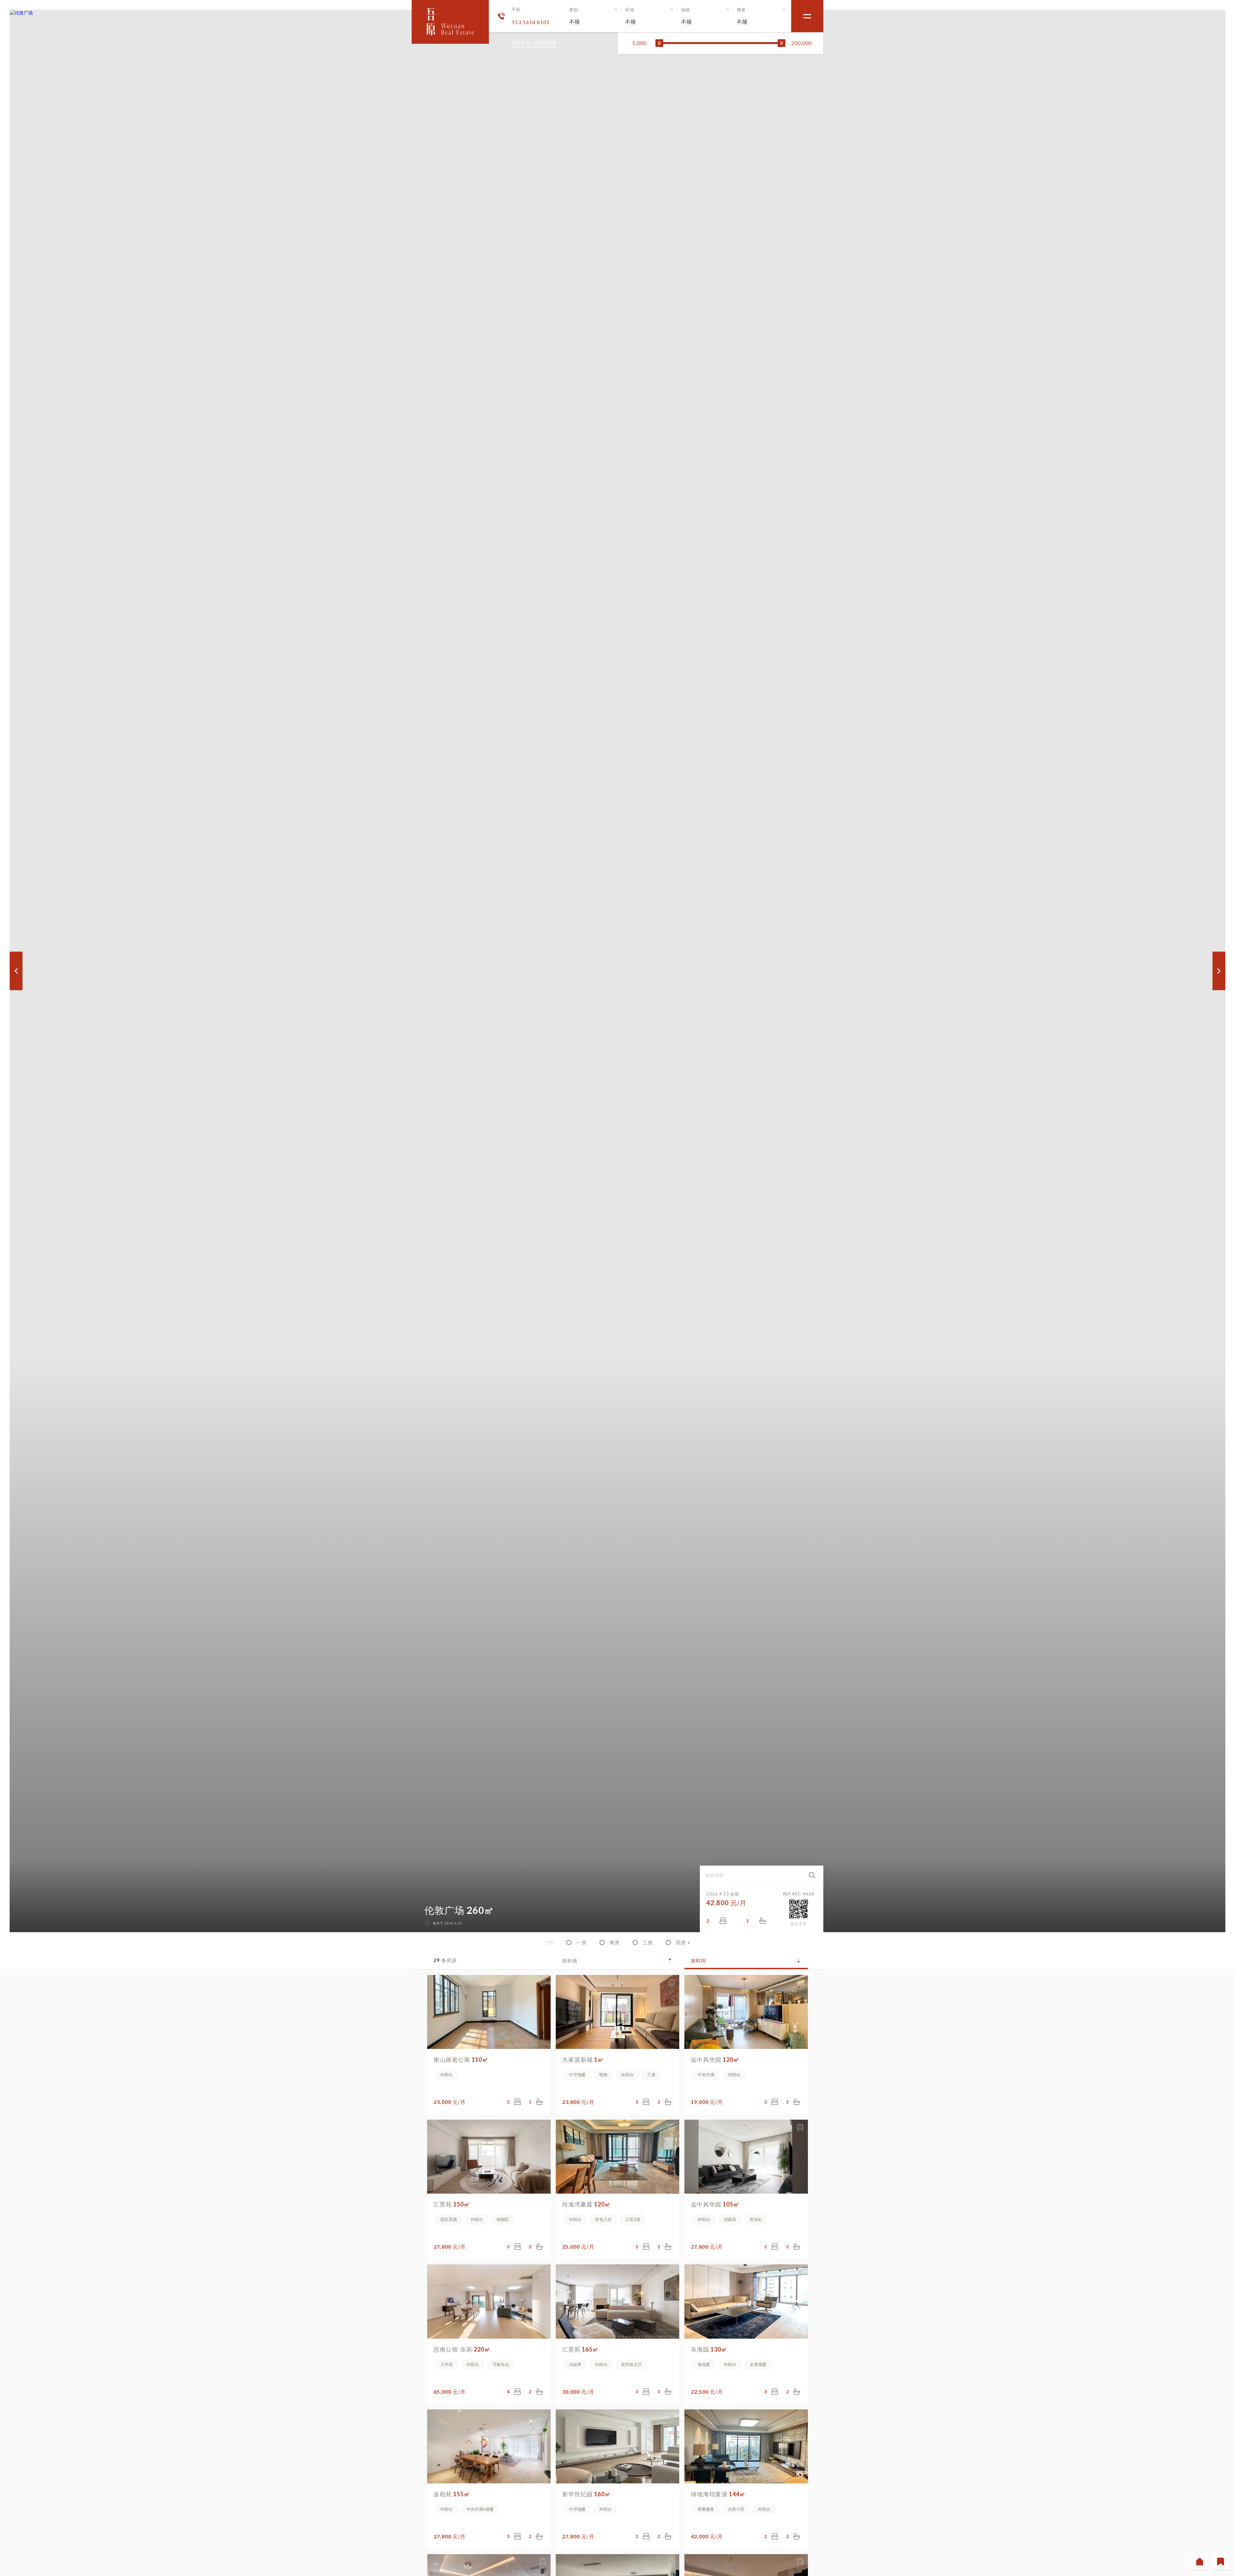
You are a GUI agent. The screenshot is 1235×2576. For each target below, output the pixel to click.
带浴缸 (756, 2219)
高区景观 (449, 2219)
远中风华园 (715, 2060)
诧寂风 (730, 2219)
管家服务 (706, 2509)
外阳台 (447, 2075)
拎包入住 (603, 2219)
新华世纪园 (586, 2494)
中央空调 (706, 2075)
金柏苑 (452, 2494)
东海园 (709, 2349)
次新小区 (736, 2509)
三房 (651, 2075)
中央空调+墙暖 (480, 2509)
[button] (594, 16)
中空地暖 (577, 2075)
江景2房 (633, 2219)
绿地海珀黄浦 (718, 2494)
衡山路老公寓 (461, 2060)
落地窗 (704, 2364)
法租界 (575, 2364)
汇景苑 (452, 2204)
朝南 (603, 2075)
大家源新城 (583, 2060)
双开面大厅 (631, 2364)
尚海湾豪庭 (586, 2204)
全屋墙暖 (758, 2364)
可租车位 (501, 2364)
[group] (617, 971)
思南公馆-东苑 (462, 2349)
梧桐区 (503, 2219)
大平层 (447, 2364)
